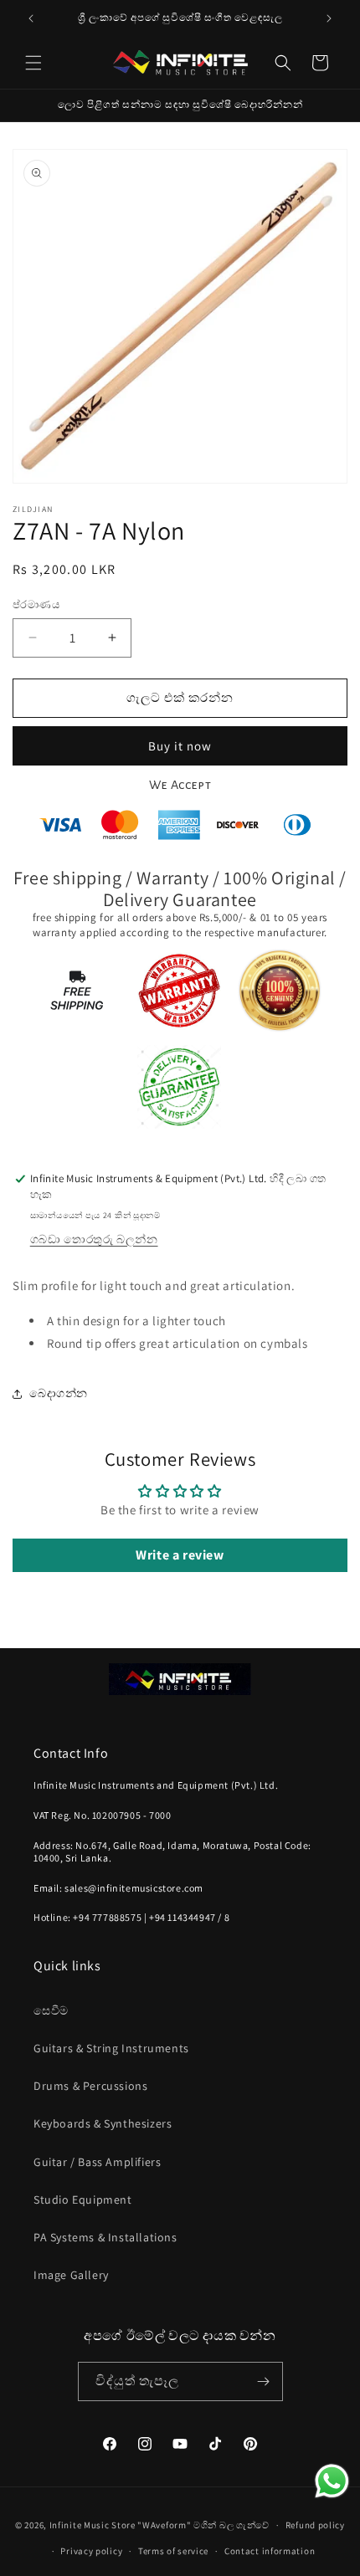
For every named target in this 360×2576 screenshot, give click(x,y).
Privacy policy (91, 2551)
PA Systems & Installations (105, 2237)
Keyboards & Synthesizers (103, 2123)
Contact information (270, 2551)
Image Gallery (71, 2275)
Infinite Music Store (94, 2525)
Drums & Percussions (90, 2086)
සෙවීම (51, 2010)
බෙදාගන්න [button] (59, 1393)
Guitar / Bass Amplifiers (97, 2162)
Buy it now (180, 746)
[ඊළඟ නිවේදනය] (329, 18)
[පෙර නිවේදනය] (31, 18)
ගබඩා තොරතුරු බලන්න (94, 1239)
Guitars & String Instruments (111, 2048)
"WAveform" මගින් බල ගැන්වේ (203, 2525)
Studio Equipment (83, 2200)
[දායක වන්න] (264, 2381)
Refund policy (315, 2525)
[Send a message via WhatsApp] (332, 2481)
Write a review (180, 1555)
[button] (33, 63)
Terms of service (173, 2551)
